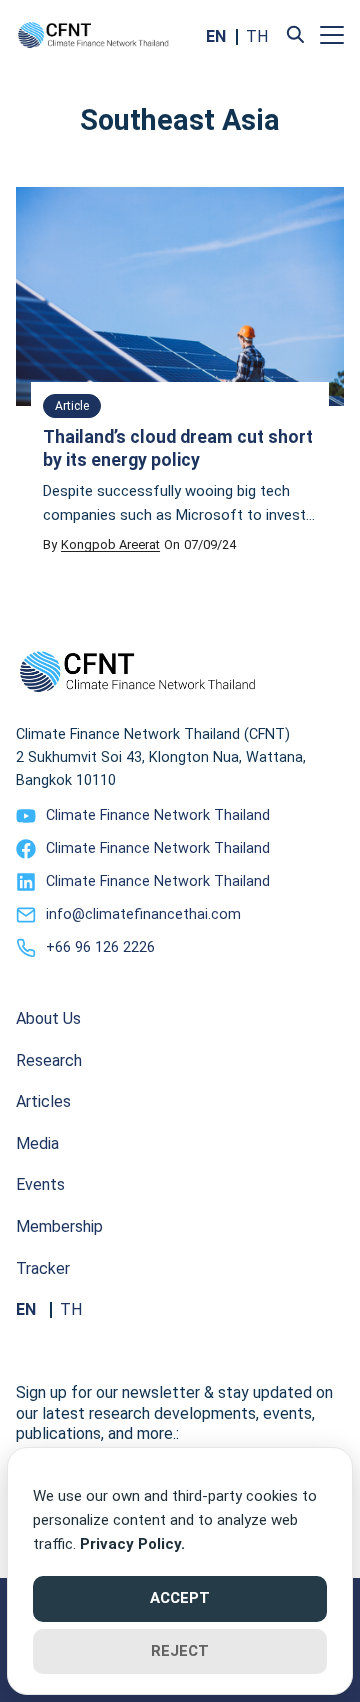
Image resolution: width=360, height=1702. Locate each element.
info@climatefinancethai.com (143, 914)
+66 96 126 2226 (100, 947)
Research (49, 1060)
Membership (59, 1226)
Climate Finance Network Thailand (158, 815)
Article (72, 406)
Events (40, 1184)
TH (257, 36)
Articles (43, 1101)
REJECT (180, 1651)
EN (216, 36)
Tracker (43, 1268)
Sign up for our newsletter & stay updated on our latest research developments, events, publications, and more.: (174, 1413)
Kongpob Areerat (110, 544)
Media (37, 1143)
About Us (48, 1018)
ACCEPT (180, 1598)
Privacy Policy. (132, 1544)
